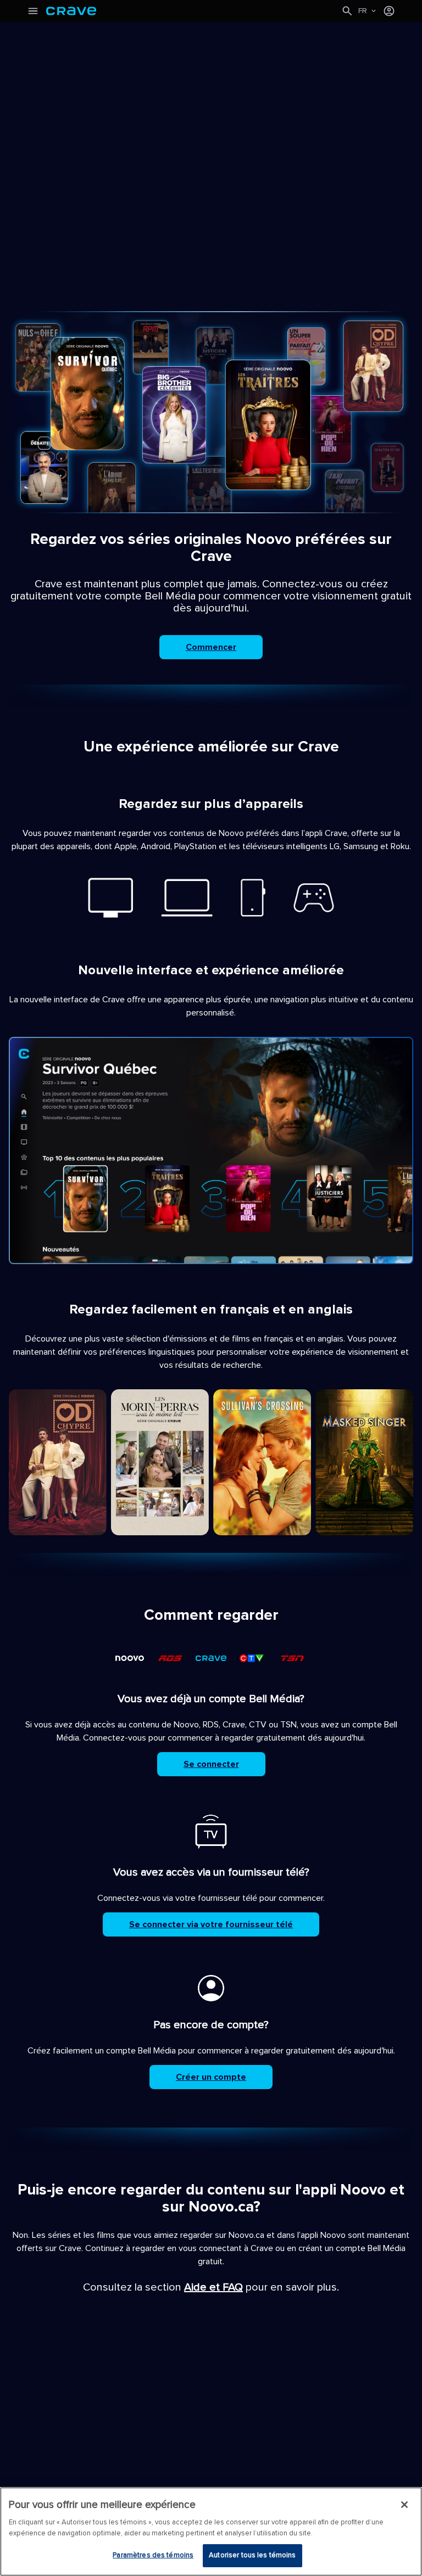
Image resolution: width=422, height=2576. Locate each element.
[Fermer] (404, 2505)
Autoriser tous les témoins (252, 2555)
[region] (211, 2532)
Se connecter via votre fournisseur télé (211, 1924)
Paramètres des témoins (153, 2555)
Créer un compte (211, 2077)
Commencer (211, 647)
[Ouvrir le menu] (33, 11)
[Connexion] (389, 11)
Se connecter (211, 1764)
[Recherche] (347, 11)
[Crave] (193, 11)
